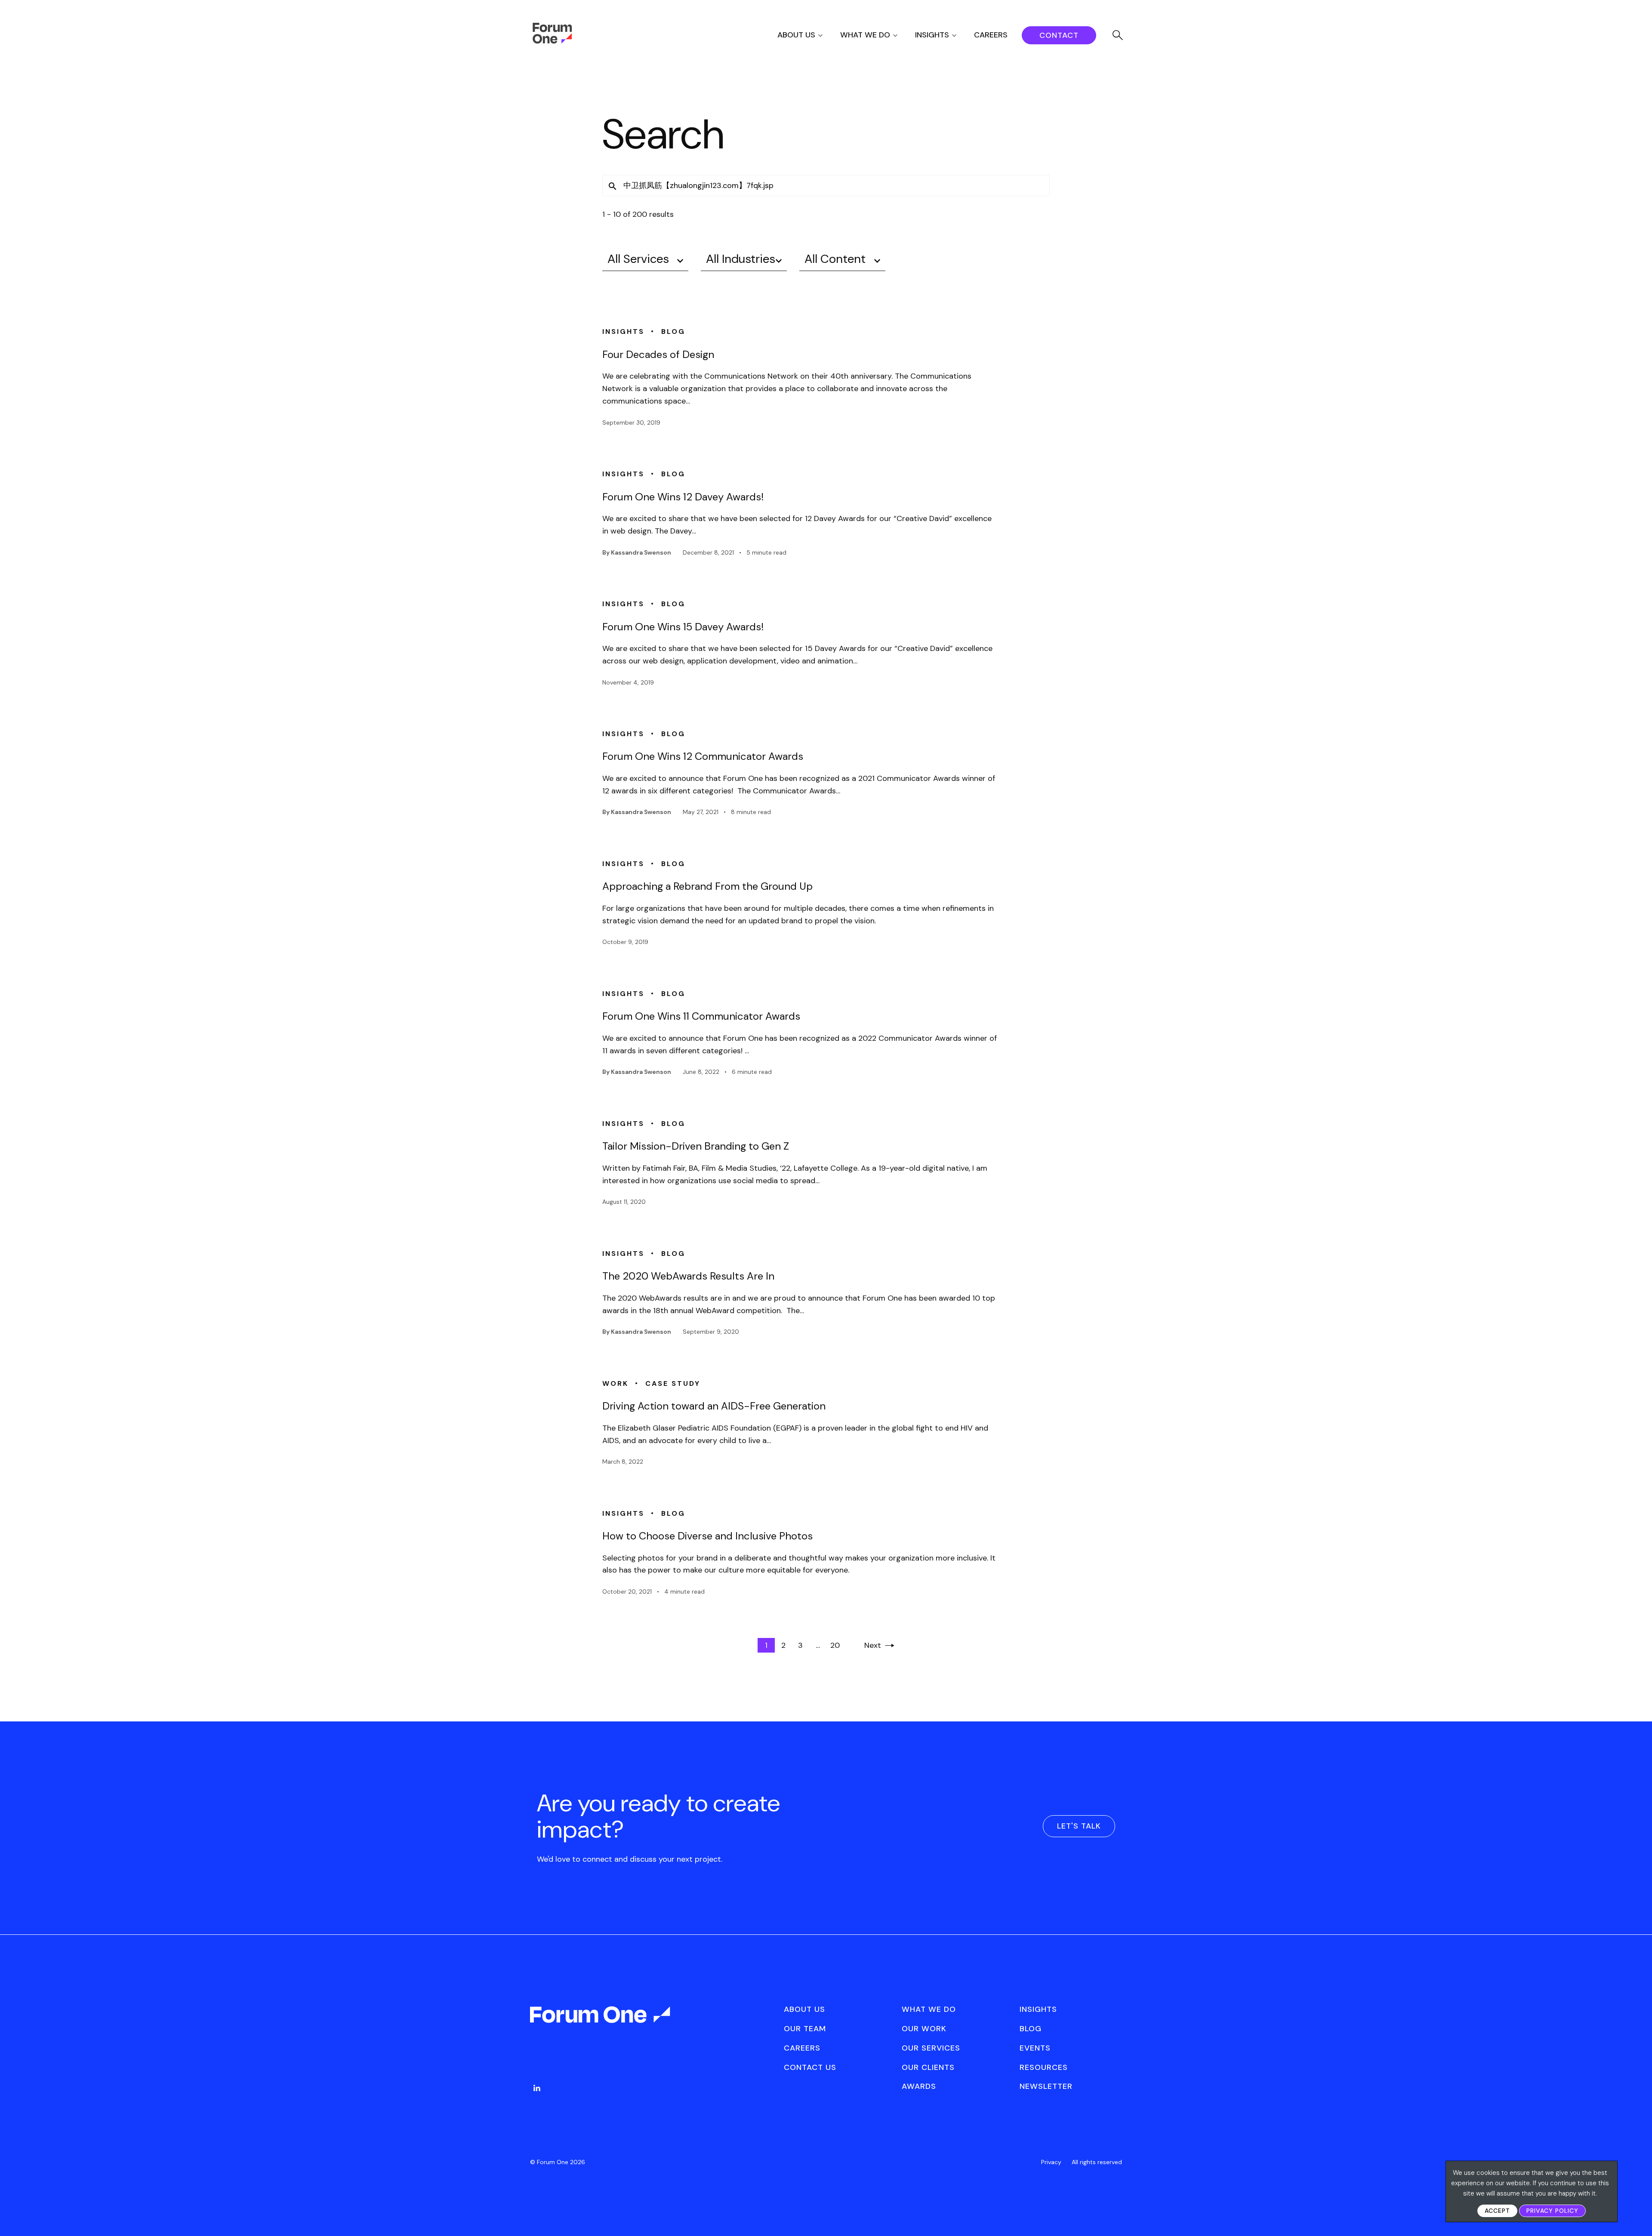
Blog (1031, 2029)
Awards (919, 2086)
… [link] (818, 1645)
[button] (613, 186)
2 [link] (783, 1645)
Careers (991, 35)
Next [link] (873, 1645)
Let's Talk (1079, 1826)
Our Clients (928, 2067)
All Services (638, 259)
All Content (835, 259)
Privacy (1051, 2162)
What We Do (865, 35)
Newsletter (1046, 2086)
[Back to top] (1636, 2215)
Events (1035, 2048)
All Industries (741, 259)
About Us (796, 35)
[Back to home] (601, 2022)
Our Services (931, 2048)
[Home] (552, 41)
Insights (932, 35)
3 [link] (800, 1645)
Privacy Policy (1552, 2211)
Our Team (805, 2029)
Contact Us (810, 2067)
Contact (1059, 35)
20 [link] (835, 1645)
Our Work (924, 2029)
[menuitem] (808, 35)
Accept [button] (1497, 2211)
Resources (1044, 2067)
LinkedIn (537, 2088)
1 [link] (766, 1645)
